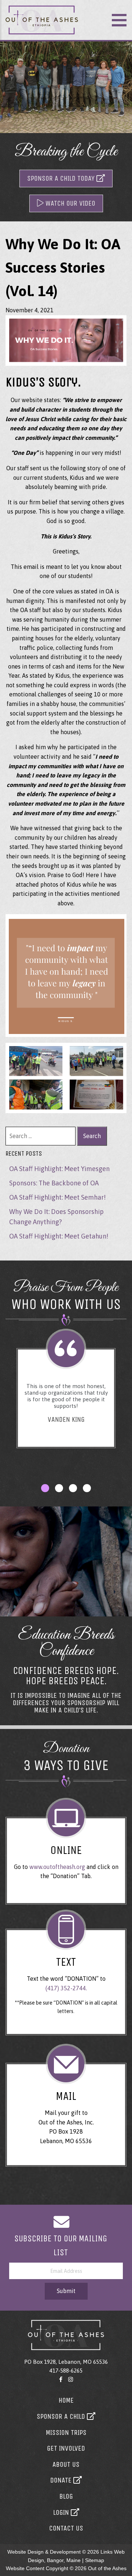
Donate (62, 2480)
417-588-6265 (66, 2371)
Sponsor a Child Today (62, 178)
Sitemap (95, 2560)
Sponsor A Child (62, 2416)
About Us (66, 2464)
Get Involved (66, 2448)
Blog (66, 2496)
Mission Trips (66, 2433)
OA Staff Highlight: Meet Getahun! (59, 1236)
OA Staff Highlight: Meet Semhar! (57, 1197)
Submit (66, 2291)
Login (62, 2512)
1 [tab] (45, 1488)
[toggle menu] (119, 20)
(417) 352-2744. (66, 1988)
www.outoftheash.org (57, 1867)
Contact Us (66, 2528)
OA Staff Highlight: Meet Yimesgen (59, 1169)
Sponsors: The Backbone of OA (54, 1183)
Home (66, 2400)
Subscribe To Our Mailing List (61, 2245)
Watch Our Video (69, 203)
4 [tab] (87, 1488)
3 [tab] (73, 1488)
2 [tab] (59, 1488)
